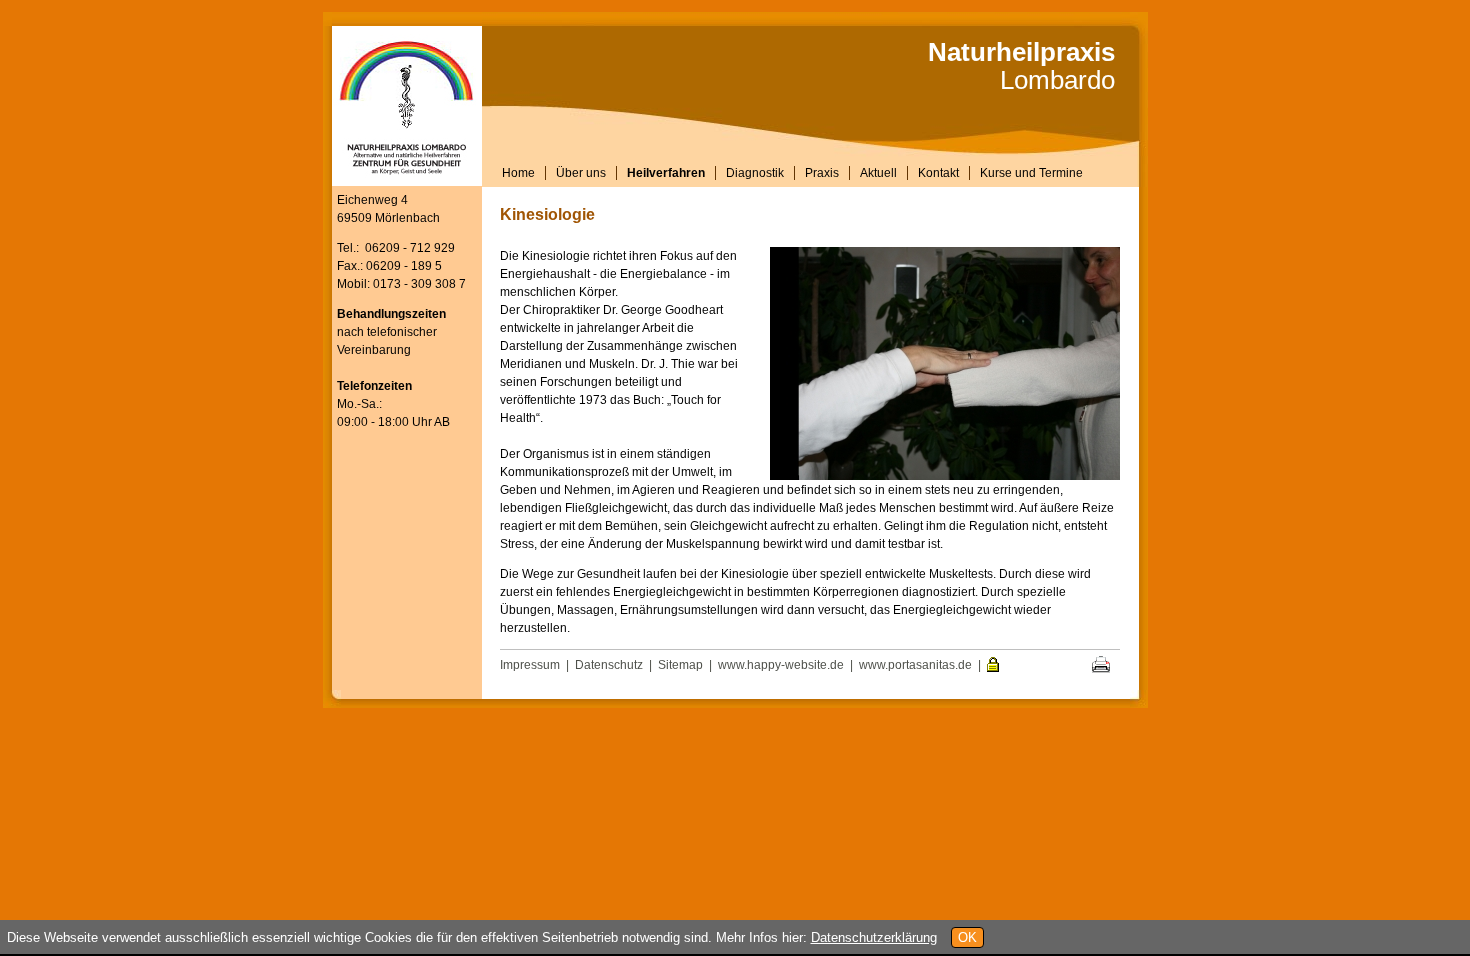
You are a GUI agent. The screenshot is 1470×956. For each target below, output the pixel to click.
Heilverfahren (666, 173)
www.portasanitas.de (915, 665)
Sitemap (680, 665)
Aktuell (878, 173)
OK (967, 937)
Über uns (581, 173)
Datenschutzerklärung (874, 937)
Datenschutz (609, 665)
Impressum (530, 665)
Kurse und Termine (1031, 173)
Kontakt (938, 173)
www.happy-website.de (781, 665)
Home (518, 173)
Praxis (822, 173)
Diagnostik (755, 173)
